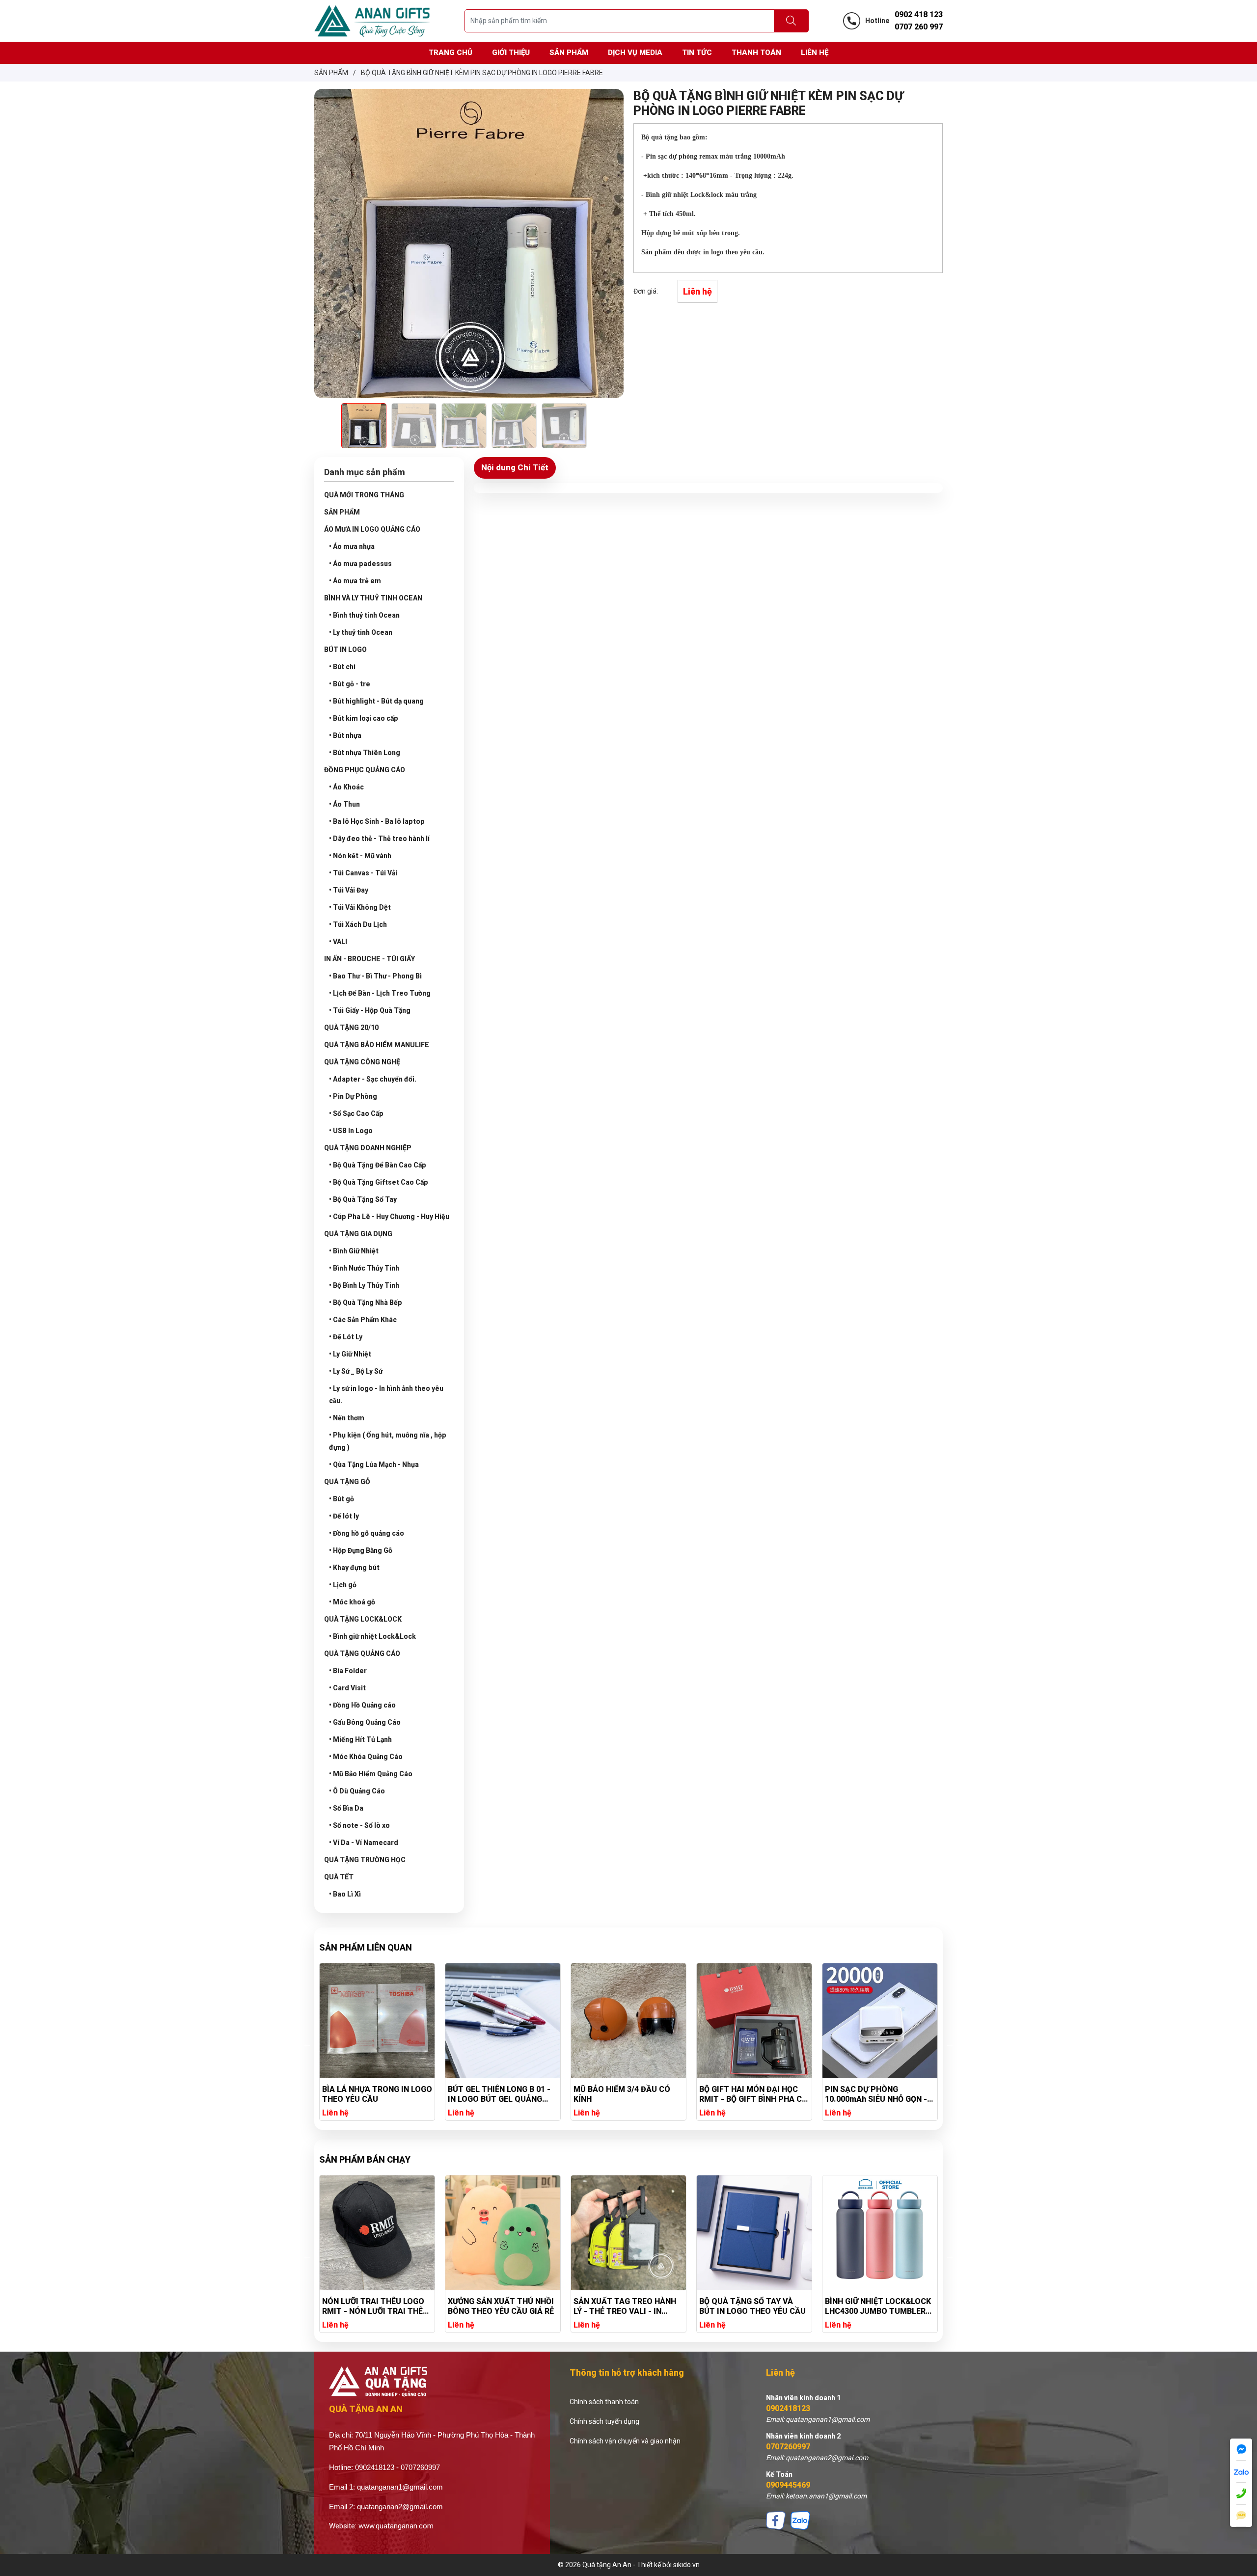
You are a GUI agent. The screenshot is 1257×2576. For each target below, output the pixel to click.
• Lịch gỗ (343, 1585)
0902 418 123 (919, 14)
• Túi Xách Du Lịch (358, 924)
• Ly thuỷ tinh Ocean (361, 632)
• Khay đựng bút (354, 1568)
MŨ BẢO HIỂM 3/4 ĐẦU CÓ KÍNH (496, 2094)
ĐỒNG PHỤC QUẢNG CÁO (365, 770)
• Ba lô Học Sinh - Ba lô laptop (377, 821)
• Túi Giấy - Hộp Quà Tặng (370, 1010)
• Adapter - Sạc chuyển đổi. (373, 1079)
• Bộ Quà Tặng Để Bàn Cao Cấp (378, 1165)
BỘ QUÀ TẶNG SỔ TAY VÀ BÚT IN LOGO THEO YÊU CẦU (627, 2306)
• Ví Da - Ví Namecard (364, 1843)
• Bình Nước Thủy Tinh (364, 1268)
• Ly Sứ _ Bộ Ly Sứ (356, 1371)
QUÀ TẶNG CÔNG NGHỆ (362, 1062)
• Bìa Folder (348, 1671)
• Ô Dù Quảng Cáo (357, 1791)
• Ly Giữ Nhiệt (350, 1354)
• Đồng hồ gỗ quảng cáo (367, 1533)
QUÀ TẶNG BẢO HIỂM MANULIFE (377, 1045)
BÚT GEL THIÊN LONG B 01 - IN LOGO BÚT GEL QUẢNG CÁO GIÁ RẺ (373, 2094)
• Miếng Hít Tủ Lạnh (360, 1739)
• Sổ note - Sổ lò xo (359, 1825)
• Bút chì (342, 667)
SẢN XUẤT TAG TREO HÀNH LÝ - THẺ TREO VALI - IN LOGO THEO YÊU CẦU (499, 2306)
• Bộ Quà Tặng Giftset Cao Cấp (379, 1182)
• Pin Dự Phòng (353, 1096)
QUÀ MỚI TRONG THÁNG (364, 495)
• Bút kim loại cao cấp (364, 718)
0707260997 (788, 2447)
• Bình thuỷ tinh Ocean (364, 615)
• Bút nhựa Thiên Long (365, 753)
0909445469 (788, 2485)
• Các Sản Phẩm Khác (363, 1320)
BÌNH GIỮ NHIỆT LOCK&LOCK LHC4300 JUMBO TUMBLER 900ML (752, 2306)
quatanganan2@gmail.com (400, 2507)
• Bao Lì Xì (345, 1894)
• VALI (338, 942)
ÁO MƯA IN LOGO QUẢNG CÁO (372, 529)
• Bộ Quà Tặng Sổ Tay (363, 1199)
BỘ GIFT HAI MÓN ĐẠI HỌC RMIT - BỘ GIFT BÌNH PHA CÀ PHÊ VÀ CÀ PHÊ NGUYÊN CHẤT (628, 2094)
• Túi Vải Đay (349, 890)
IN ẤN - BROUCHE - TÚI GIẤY (369, 959)
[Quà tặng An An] (372, 20)
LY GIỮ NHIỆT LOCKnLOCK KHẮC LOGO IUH (873, 2094)
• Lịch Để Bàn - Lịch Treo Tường (380, 993)
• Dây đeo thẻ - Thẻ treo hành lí (379, 839)
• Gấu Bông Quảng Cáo (365, 1722)
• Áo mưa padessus (360, 564)
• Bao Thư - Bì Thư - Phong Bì (375, 976)
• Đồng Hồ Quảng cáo (362, 1705)
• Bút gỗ (342, 1499)
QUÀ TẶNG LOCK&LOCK (363, 1619)
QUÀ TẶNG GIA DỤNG (358, 1234)
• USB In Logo (351, 1131)
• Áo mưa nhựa (352, 546)
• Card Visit (347, 1688)
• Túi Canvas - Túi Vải (363, 873)
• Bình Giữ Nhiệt (354, 1251)
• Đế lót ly (344, 1516)
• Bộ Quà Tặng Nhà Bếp (366, 1302)
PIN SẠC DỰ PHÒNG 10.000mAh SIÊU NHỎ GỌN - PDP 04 (750, 2094)
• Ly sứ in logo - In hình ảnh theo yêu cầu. (386, 1395)
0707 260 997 (919, 27)
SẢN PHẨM (342, 512)
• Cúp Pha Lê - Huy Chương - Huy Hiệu (389, 1217)
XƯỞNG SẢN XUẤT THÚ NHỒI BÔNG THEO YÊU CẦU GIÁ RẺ (375, 2306)
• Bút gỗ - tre (350, 684)
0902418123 (788, 2408)
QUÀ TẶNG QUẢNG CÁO (362, 1654)
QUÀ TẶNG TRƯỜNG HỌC (365, 1860)
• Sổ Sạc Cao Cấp (356, 1113)
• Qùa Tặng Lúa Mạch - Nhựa (374, 1464)
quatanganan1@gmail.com (400, 2487)
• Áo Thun (344, 804)
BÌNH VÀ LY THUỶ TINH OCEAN (373, 598)
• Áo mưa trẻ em (355, 581)
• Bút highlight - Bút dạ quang (376, 701)
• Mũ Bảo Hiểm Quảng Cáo (371, 1774)
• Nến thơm (347, 1418)
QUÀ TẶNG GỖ (347, 1482)
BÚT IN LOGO (345, 650)
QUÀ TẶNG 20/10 (351, 1028)
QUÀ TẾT (339, 1877)
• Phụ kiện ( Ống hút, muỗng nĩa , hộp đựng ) (388, 1441)
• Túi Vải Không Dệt (360, 907)
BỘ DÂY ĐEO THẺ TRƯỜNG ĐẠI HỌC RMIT (873, 2306)
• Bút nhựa (345, 735)
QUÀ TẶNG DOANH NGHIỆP (368, 1148)
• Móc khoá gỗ (352, 1602)
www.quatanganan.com (396, 2526)
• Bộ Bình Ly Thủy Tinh (364, 1285)
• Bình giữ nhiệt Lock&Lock (372, 1636)
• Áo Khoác (346, 787)
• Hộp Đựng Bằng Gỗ (361, 1550)
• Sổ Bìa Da (346, 1808)
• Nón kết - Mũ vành (360, 856)
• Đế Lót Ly (346, 1337)
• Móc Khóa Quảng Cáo (366, 1757)
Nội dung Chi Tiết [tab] (515, 467)
